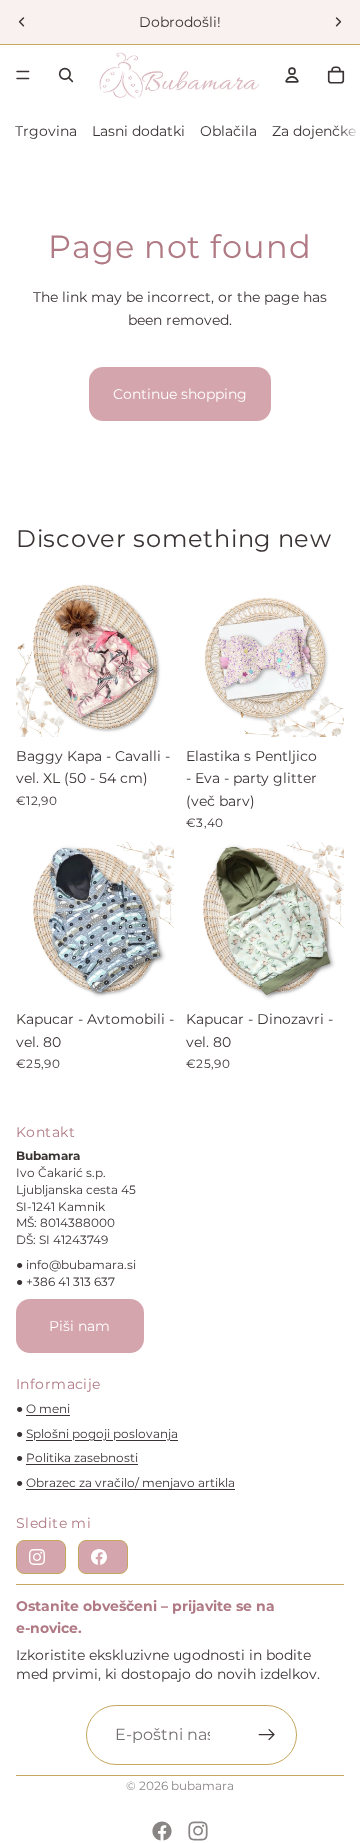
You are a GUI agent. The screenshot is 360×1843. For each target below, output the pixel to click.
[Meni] (23, 75)
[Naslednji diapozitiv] (338, 22)
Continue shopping (180, 394)
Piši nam (79, 1326)
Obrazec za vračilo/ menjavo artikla (130, 1482)
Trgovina (46, 131)
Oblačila (228, 131)
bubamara (202, 1785)
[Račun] (292, 75)
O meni (48, 1408)
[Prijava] (267, 1735)
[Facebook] (162, 1831)
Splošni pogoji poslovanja (102, 1433)
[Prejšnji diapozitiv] (22, 22)
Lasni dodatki (138, 131)
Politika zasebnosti (82, 1457)
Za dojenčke (314, 131)
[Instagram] (198, 1831)
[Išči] (66, 75)
